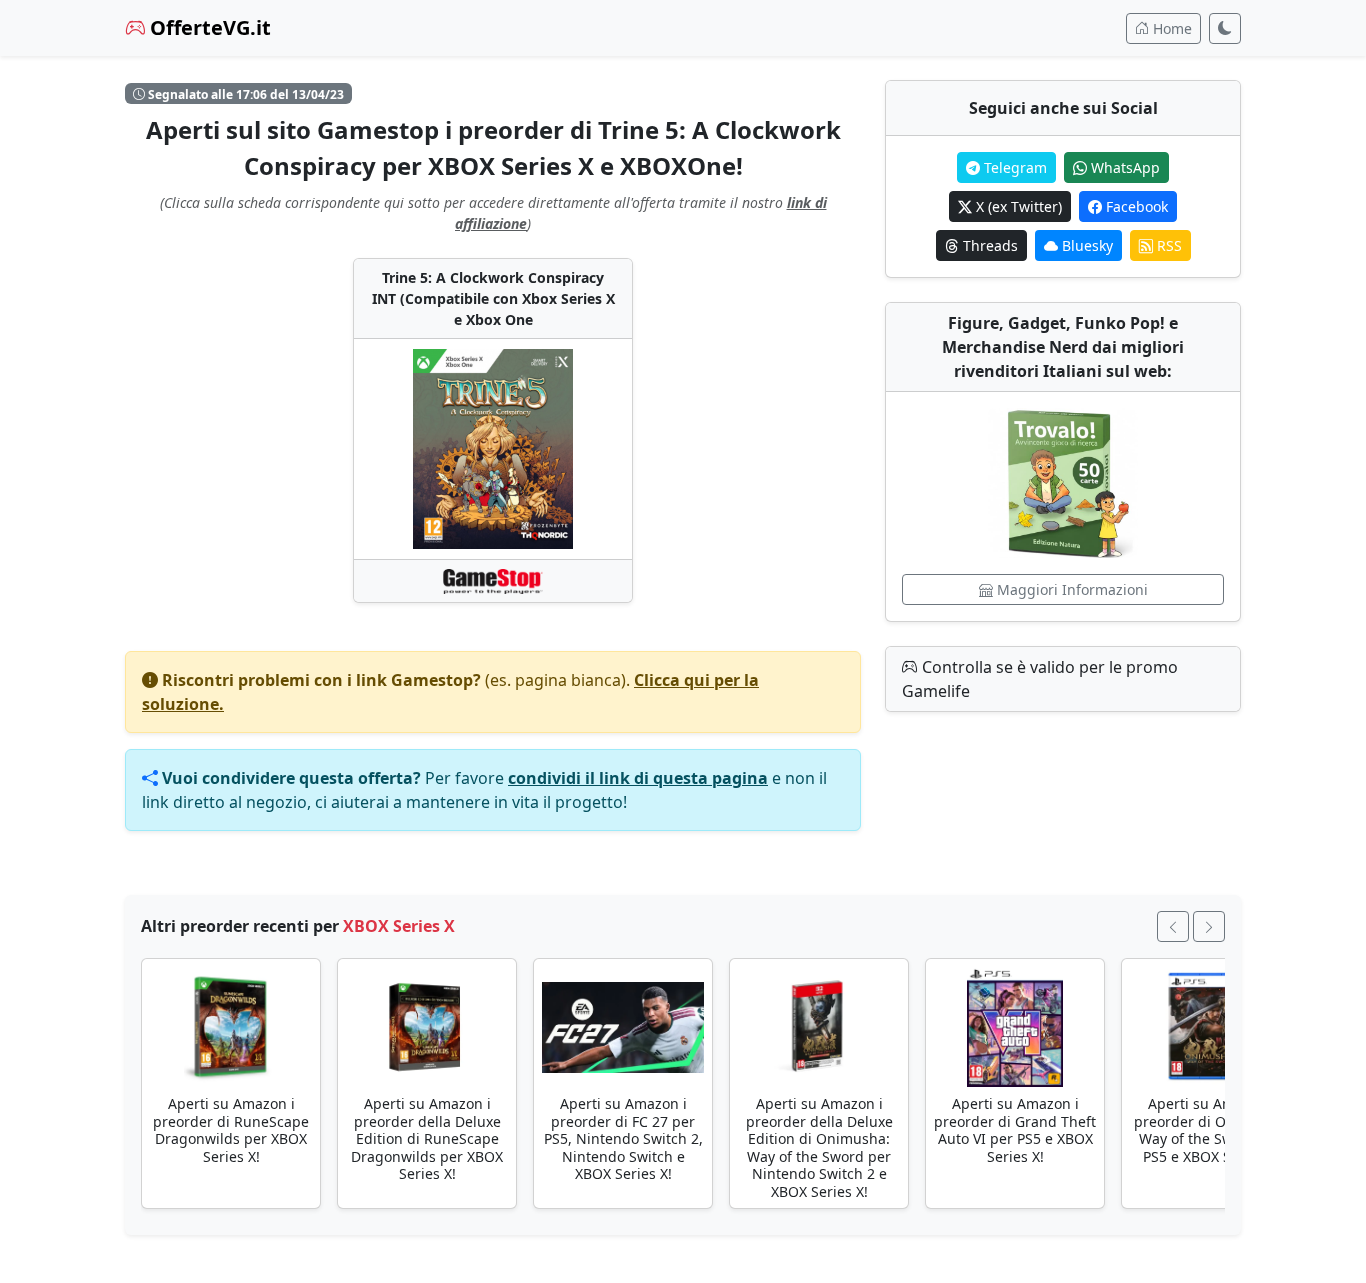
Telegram (1013, 167)
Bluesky (1085, 245)
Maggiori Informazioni (1070, 589)
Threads (988, 245)
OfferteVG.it (208, 27)
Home (1170, 28)
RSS (1167, 245)
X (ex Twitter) (1017, 206)
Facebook (1135, 206)
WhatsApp (1123, 167)
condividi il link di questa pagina (638, 778)
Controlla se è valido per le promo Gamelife (1040, 679)
